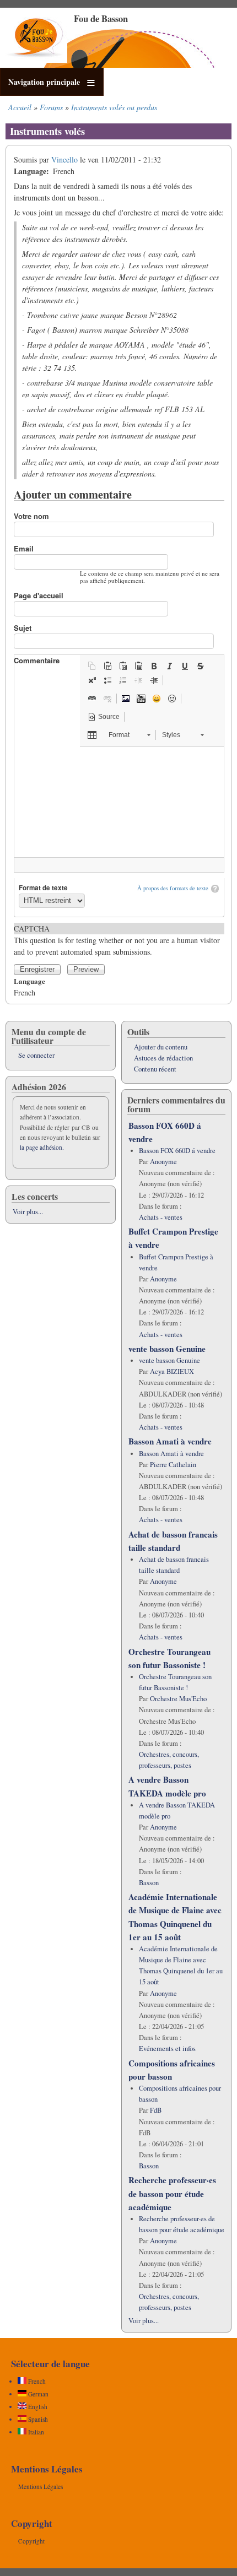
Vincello (64, 159)
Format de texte (43, 888)
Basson (149, 1883)
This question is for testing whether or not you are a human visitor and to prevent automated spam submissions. (117, 940)
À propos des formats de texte (173, 888)
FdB (156, 2110)
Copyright (31, 2541)
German (37, 2394)
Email (24, 548)
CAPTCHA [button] (32, 929)
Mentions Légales (41, 2486)
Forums (51, 107)
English (37, 2407)
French (36, 2381)
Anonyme (163, 1162)
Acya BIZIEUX (172, 1371)
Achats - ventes (161, 1217)
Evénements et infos (167, 2049)
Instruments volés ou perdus (114, 107)
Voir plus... (28, 1212)
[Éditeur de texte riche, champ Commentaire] (119, 802)
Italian (35, 2432)
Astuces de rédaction (163, 1058)
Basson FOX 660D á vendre (177, 1151)
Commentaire (37, 660)
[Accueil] (36, 60)
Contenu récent (155, 1069)
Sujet (23, 628)
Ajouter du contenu (161, 1047)
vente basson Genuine (167, 1349)
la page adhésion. (42, 1147)
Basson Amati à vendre (170, 1441)
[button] (92, 666)
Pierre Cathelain (173, 1465)
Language (29, 981)
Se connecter (36, 1055)
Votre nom (31, 516)
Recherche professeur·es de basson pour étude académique (172, 2193)
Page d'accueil (39, 595)
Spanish (37, 2419)
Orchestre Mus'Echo (178, 1699)
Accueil (20, 107)
